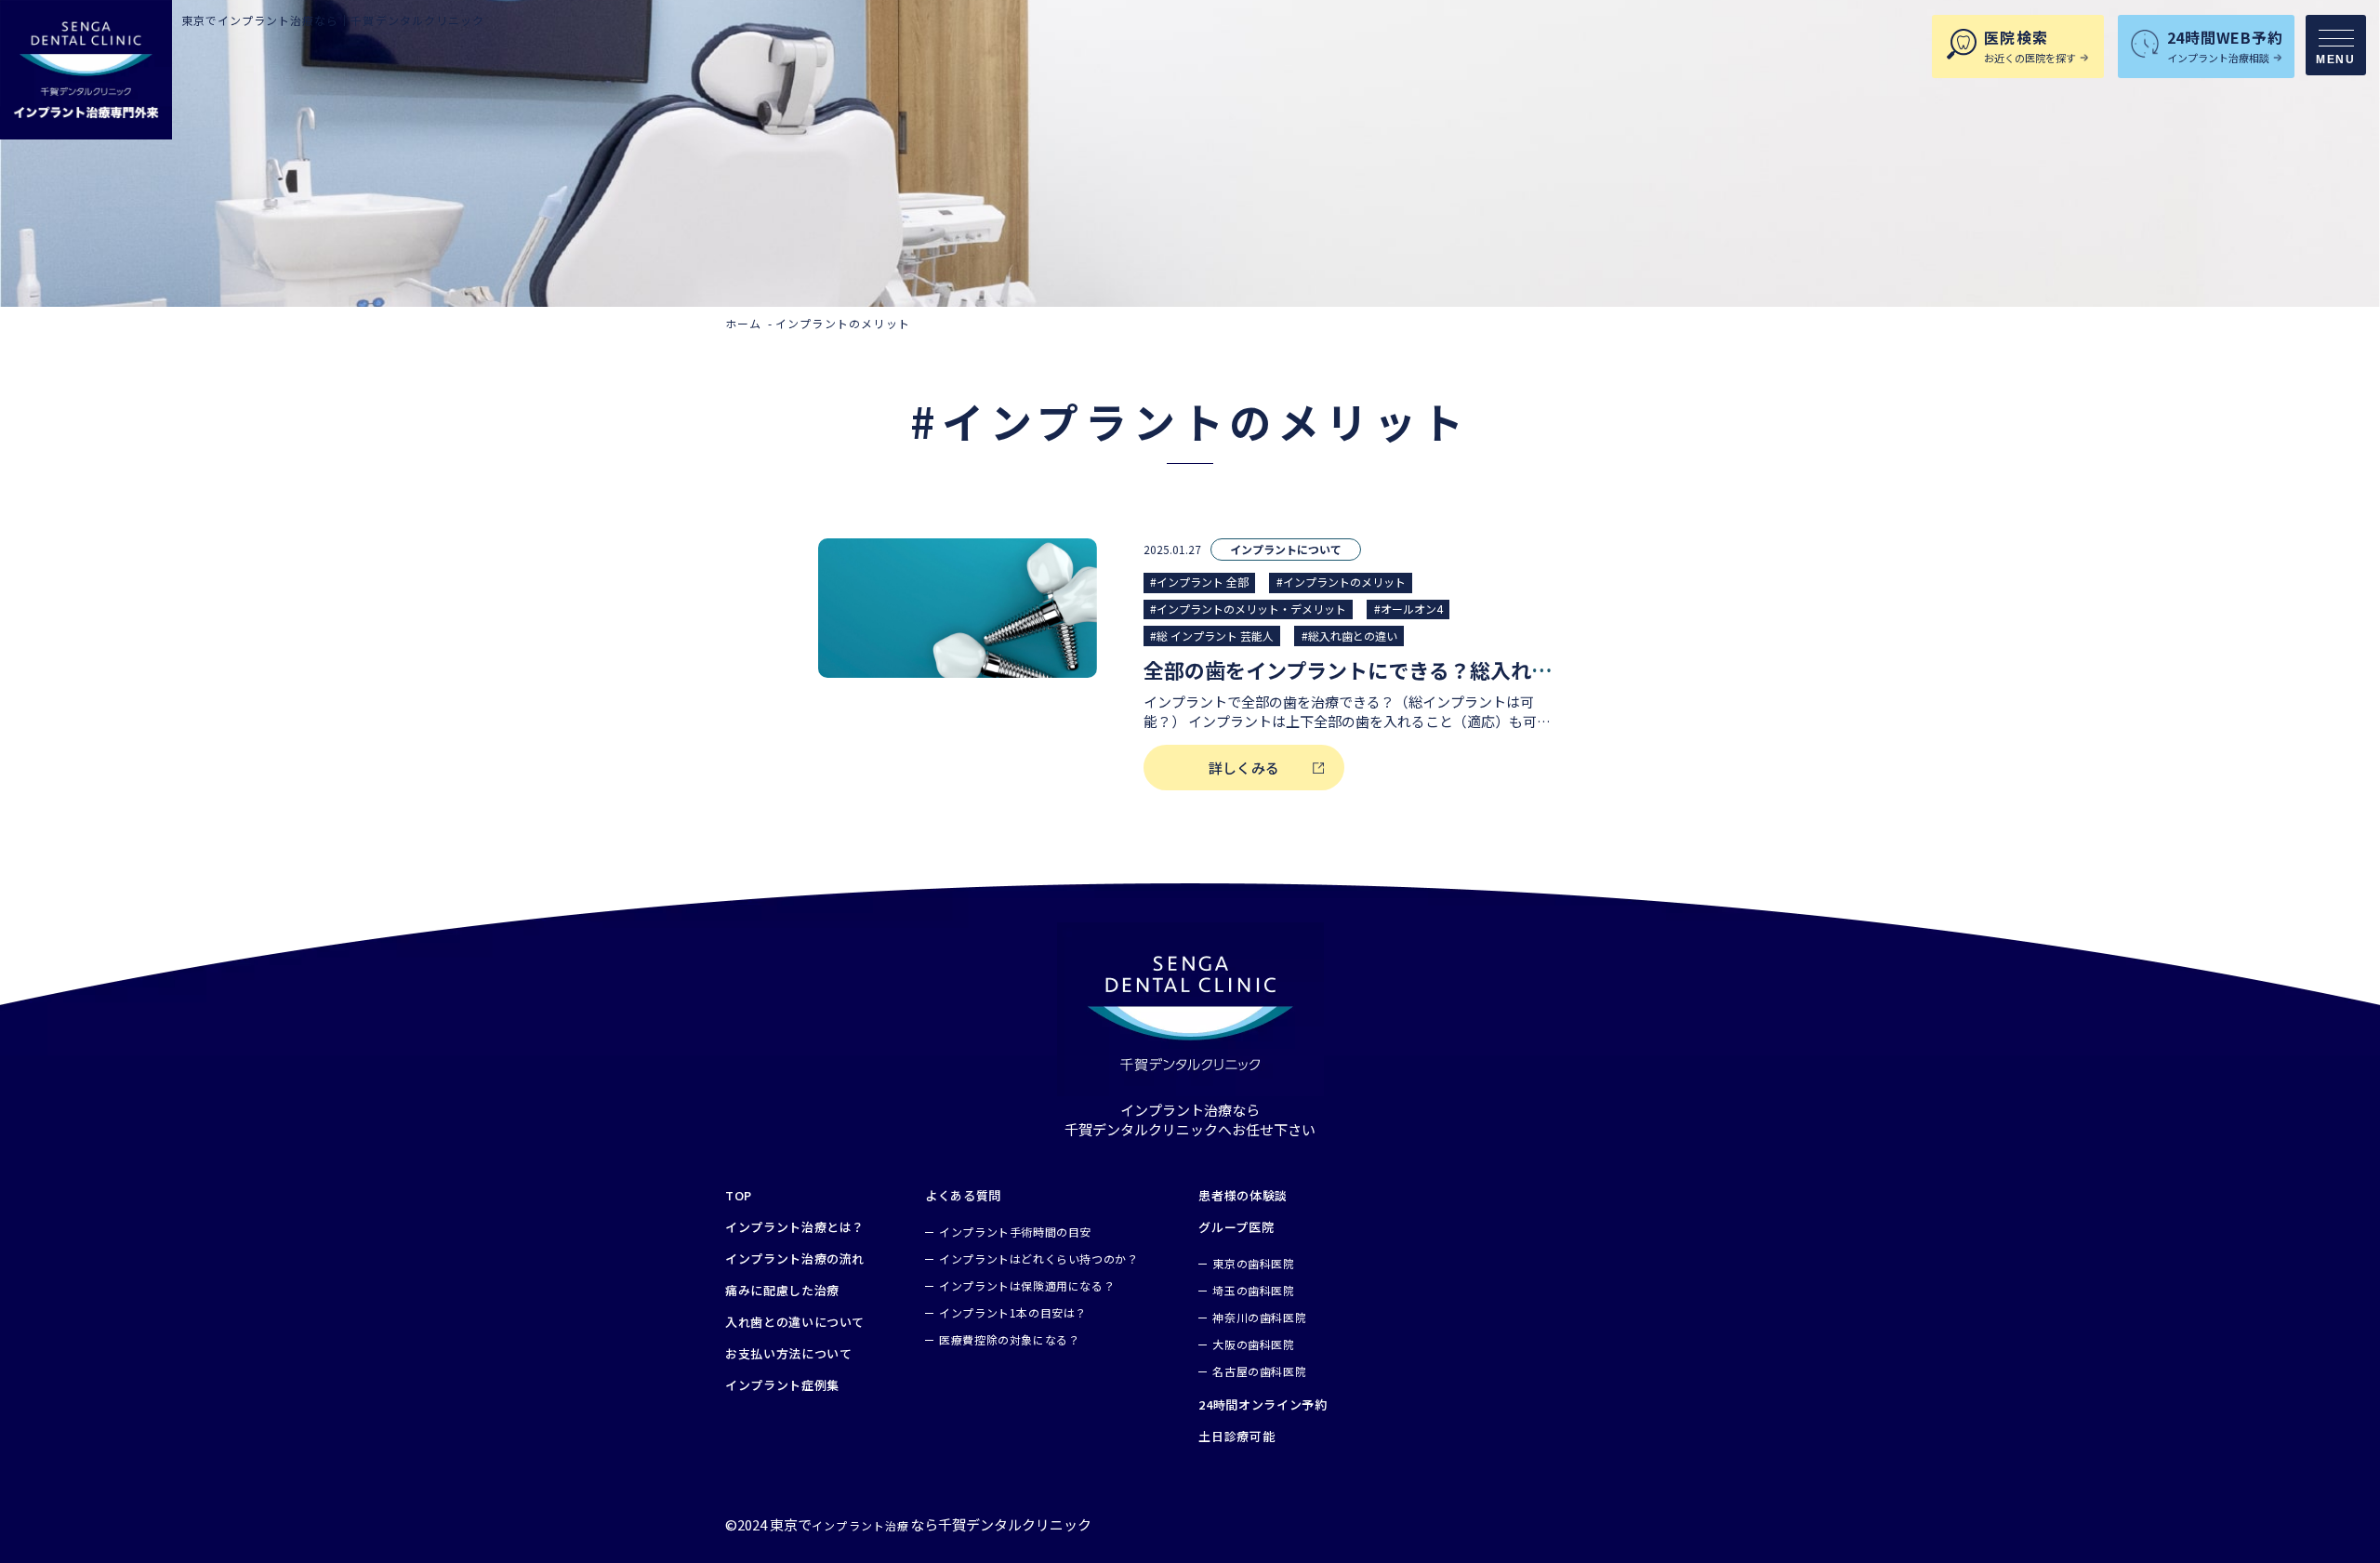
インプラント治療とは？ (795, 1227)
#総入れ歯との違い (1349, 636)
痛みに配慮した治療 (782, 1291)
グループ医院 (1236, 1227)
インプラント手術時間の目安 (1015, 1232)
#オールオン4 (1408, 609)
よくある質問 (963, 1196)
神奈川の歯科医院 (1259, 1317)
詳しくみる (1244, 768)
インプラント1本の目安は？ (1013, 1312)
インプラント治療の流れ (795, 1259)
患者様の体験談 (1243, 1196)
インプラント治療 (861, 1525)
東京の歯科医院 (1253, 1263)
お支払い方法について (789, 1354)
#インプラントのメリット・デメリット (1248, 609)
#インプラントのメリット (1341, 582)
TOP (739, 1196)
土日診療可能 (1236, 1437)
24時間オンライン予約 (1263, 1405)
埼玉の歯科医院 (1253, 1290)
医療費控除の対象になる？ (1009, 1339)
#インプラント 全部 (1199, 582)
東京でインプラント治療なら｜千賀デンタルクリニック (333, 20)
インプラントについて (1286, 550)
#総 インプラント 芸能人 (1212, 636)
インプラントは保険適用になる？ (1027, 1285)
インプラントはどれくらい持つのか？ (1038, 1258)
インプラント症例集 (782, 1385)
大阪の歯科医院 (1253, 1344)
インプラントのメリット (843, 323)
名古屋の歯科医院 (1259, 1371)
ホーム (744, 323)
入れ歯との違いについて (795, 1322)
